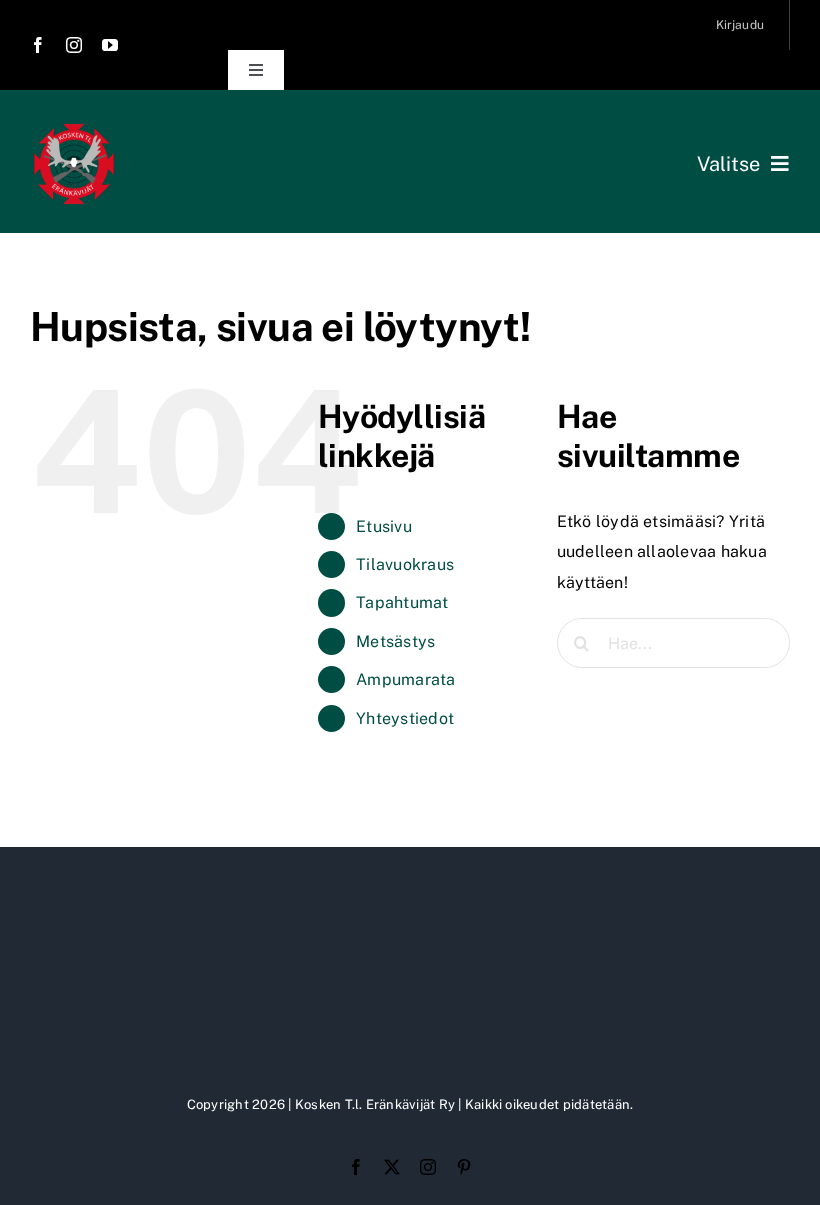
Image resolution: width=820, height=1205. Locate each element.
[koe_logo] (74, 127)
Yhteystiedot (405, 718)
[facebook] (38, 45)
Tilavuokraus (405, 564)
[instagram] (74, 45)
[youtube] (110, 45)
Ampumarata (405, 679)
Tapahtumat (402, 602)
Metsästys (395, 641)
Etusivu (384, 526)
